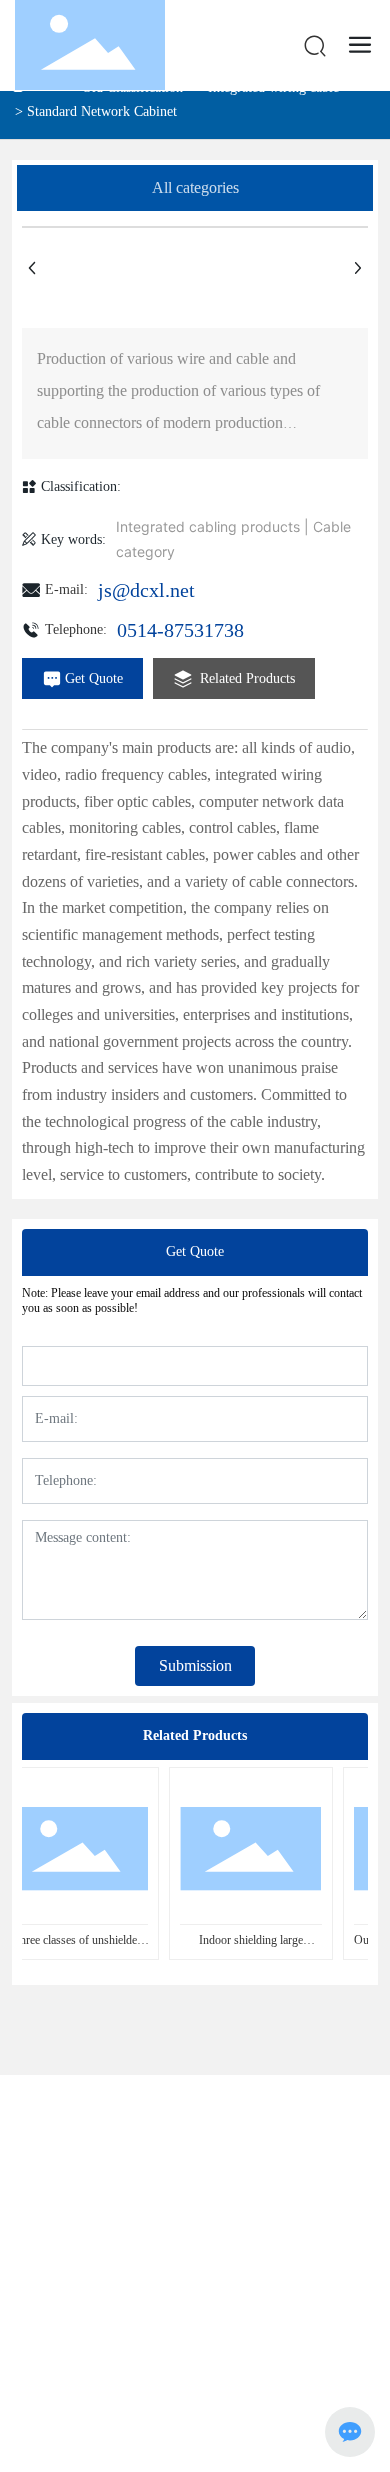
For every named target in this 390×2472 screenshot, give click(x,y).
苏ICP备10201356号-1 (195, 2363)
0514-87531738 (180, 630)
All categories (195, 187)
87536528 (273, 2186)
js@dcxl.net (146, 590)
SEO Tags (87, 2341)
